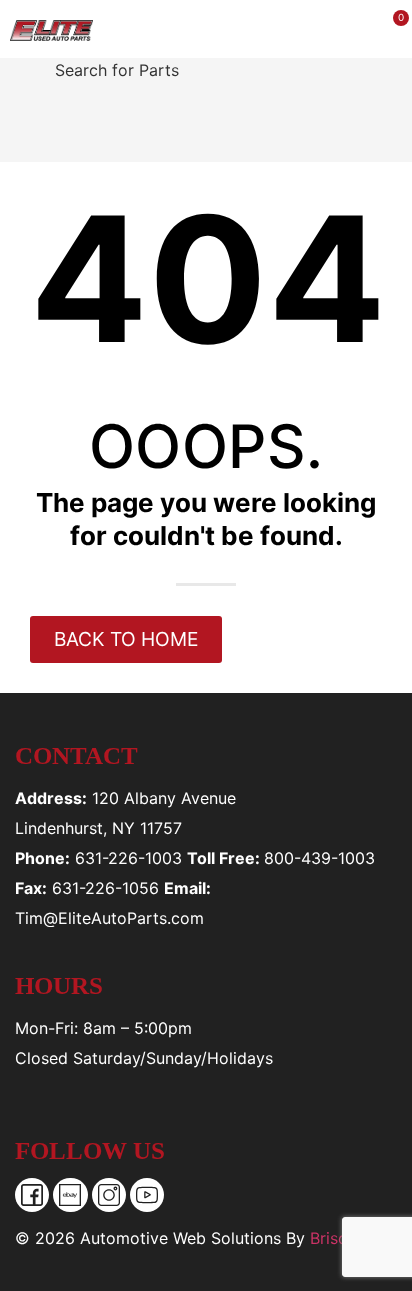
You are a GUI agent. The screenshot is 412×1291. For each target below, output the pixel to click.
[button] (187, 29)
